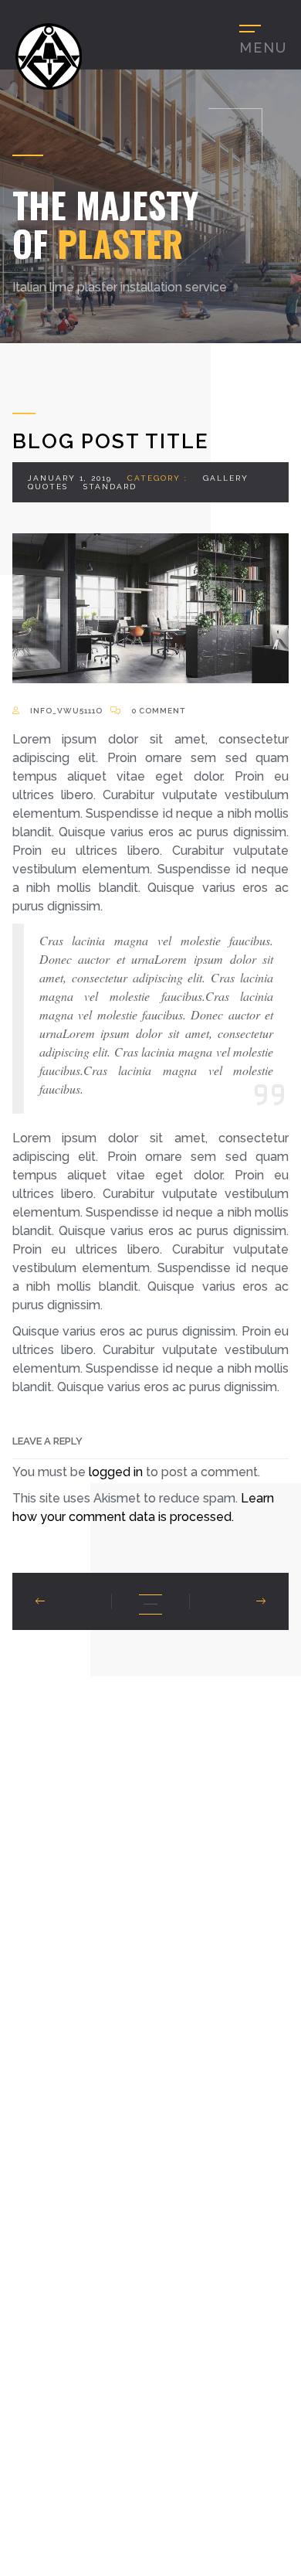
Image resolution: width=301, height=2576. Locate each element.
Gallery (226, 478)
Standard (110, 487)
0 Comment (157, 711)
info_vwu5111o (65, 711)
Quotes (48, 487)
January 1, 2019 (70, 478)
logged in (116, 1472)
